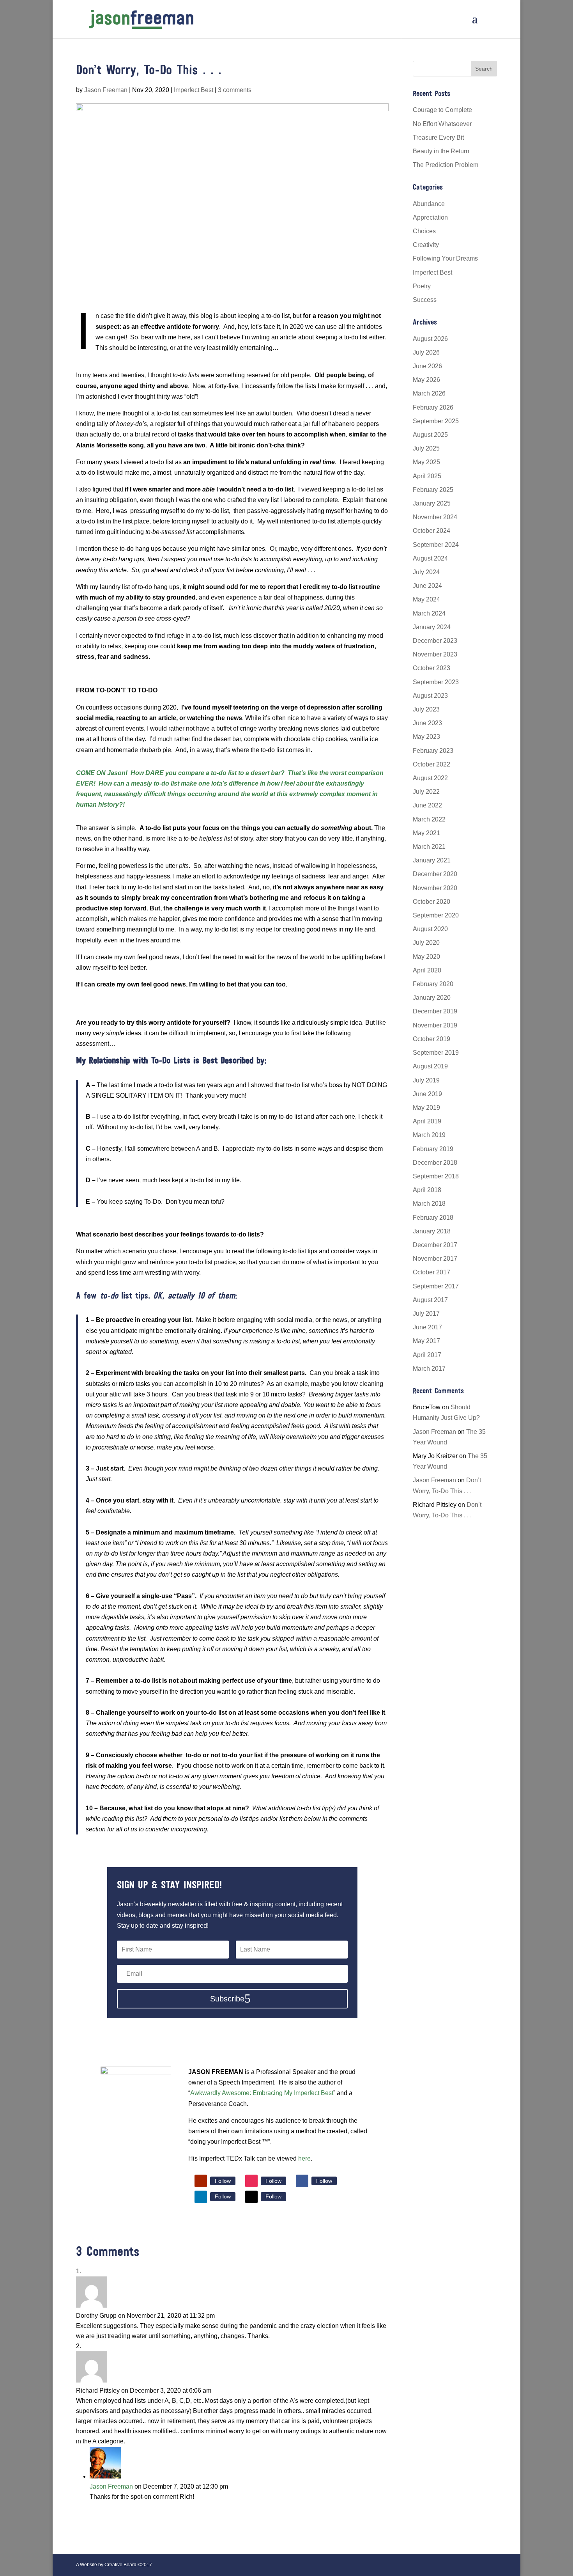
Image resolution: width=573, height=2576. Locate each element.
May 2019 (426, 1108)
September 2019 (436, 1053)
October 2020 (432, 902)
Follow (223, 2181)
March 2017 (429, 1369)
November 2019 (435, 1025)
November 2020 (435, 888)
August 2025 (430, 435)
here (304, 2158)
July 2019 (426, 1080)
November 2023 (435, 654)
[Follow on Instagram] (251, 2181)
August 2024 (430, 558)
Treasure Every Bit (438, 137)
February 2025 (433, 490)
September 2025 (436, 421)
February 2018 (433, 1218)
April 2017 (427, 1355)
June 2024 (427, 586)
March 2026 (429, 393)
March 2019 (429, 1135)
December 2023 (435, 641)
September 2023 (436, 682)
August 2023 (430, 696)
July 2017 (426, 1314)
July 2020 (426, 943)
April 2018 (427, 1190)
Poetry (422, 286)
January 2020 (432, 998)
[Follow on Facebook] (302, 2181)
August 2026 (430, 339)
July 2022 (426, 792)
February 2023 (433, 751)
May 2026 (426, 380)
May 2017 (426, 1341)
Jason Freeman (106, 90)
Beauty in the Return (441, 151)
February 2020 (433, 984)
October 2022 (432, 764)
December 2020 (435, 874)
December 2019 (435, 1011)
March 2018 (429, 1204)
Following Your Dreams (445, 258)
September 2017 (436, 1286)
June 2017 (427, 1327)
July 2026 (426, 352)
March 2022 (429, 819)
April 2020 (427, 970)
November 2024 (435, 517)
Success (425, 300)
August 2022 (430, 778)
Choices (424, 231)
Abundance (429, 204)
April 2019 (427, 1121)
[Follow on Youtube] (201, 2181)
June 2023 (427, 723)
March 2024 (429, 613)
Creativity (426, 245)
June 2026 (427, 366)
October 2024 (432, 531)
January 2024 (432, 627)
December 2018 (435, 1163)
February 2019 (433, 1149)
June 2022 (427, 805)
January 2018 (432, 1231)
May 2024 (426, 599)
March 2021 (429, 847)
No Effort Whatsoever (442, 124)
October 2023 (432, 668)
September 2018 (436, 1176)
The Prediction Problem (446, 165)
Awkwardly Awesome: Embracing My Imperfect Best (262, 2093)
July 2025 (426, 448)
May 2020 (426, 957)
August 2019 (430, 1066)
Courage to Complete (442, 110)
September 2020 (436, 915)
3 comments (235, 90)
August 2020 (430, 929)
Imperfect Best (194, 90)
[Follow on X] (251, 2197)
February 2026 (433, 407)
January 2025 (432, 503)
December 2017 (435, 1245)
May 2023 (426, 737)
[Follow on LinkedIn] (201, 2197)
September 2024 (436, 545)
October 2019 (432, 1039)
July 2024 (426, 572)
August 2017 (430, 1300)
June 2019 (427, 1094)
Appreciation (430, 217)
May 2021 (426, 833)
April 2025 (427, 476)
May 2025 (426, 462)
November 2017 (435, 1259)
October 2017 (432, 1272)
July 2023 (426, 709)
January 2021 (432, 860)
